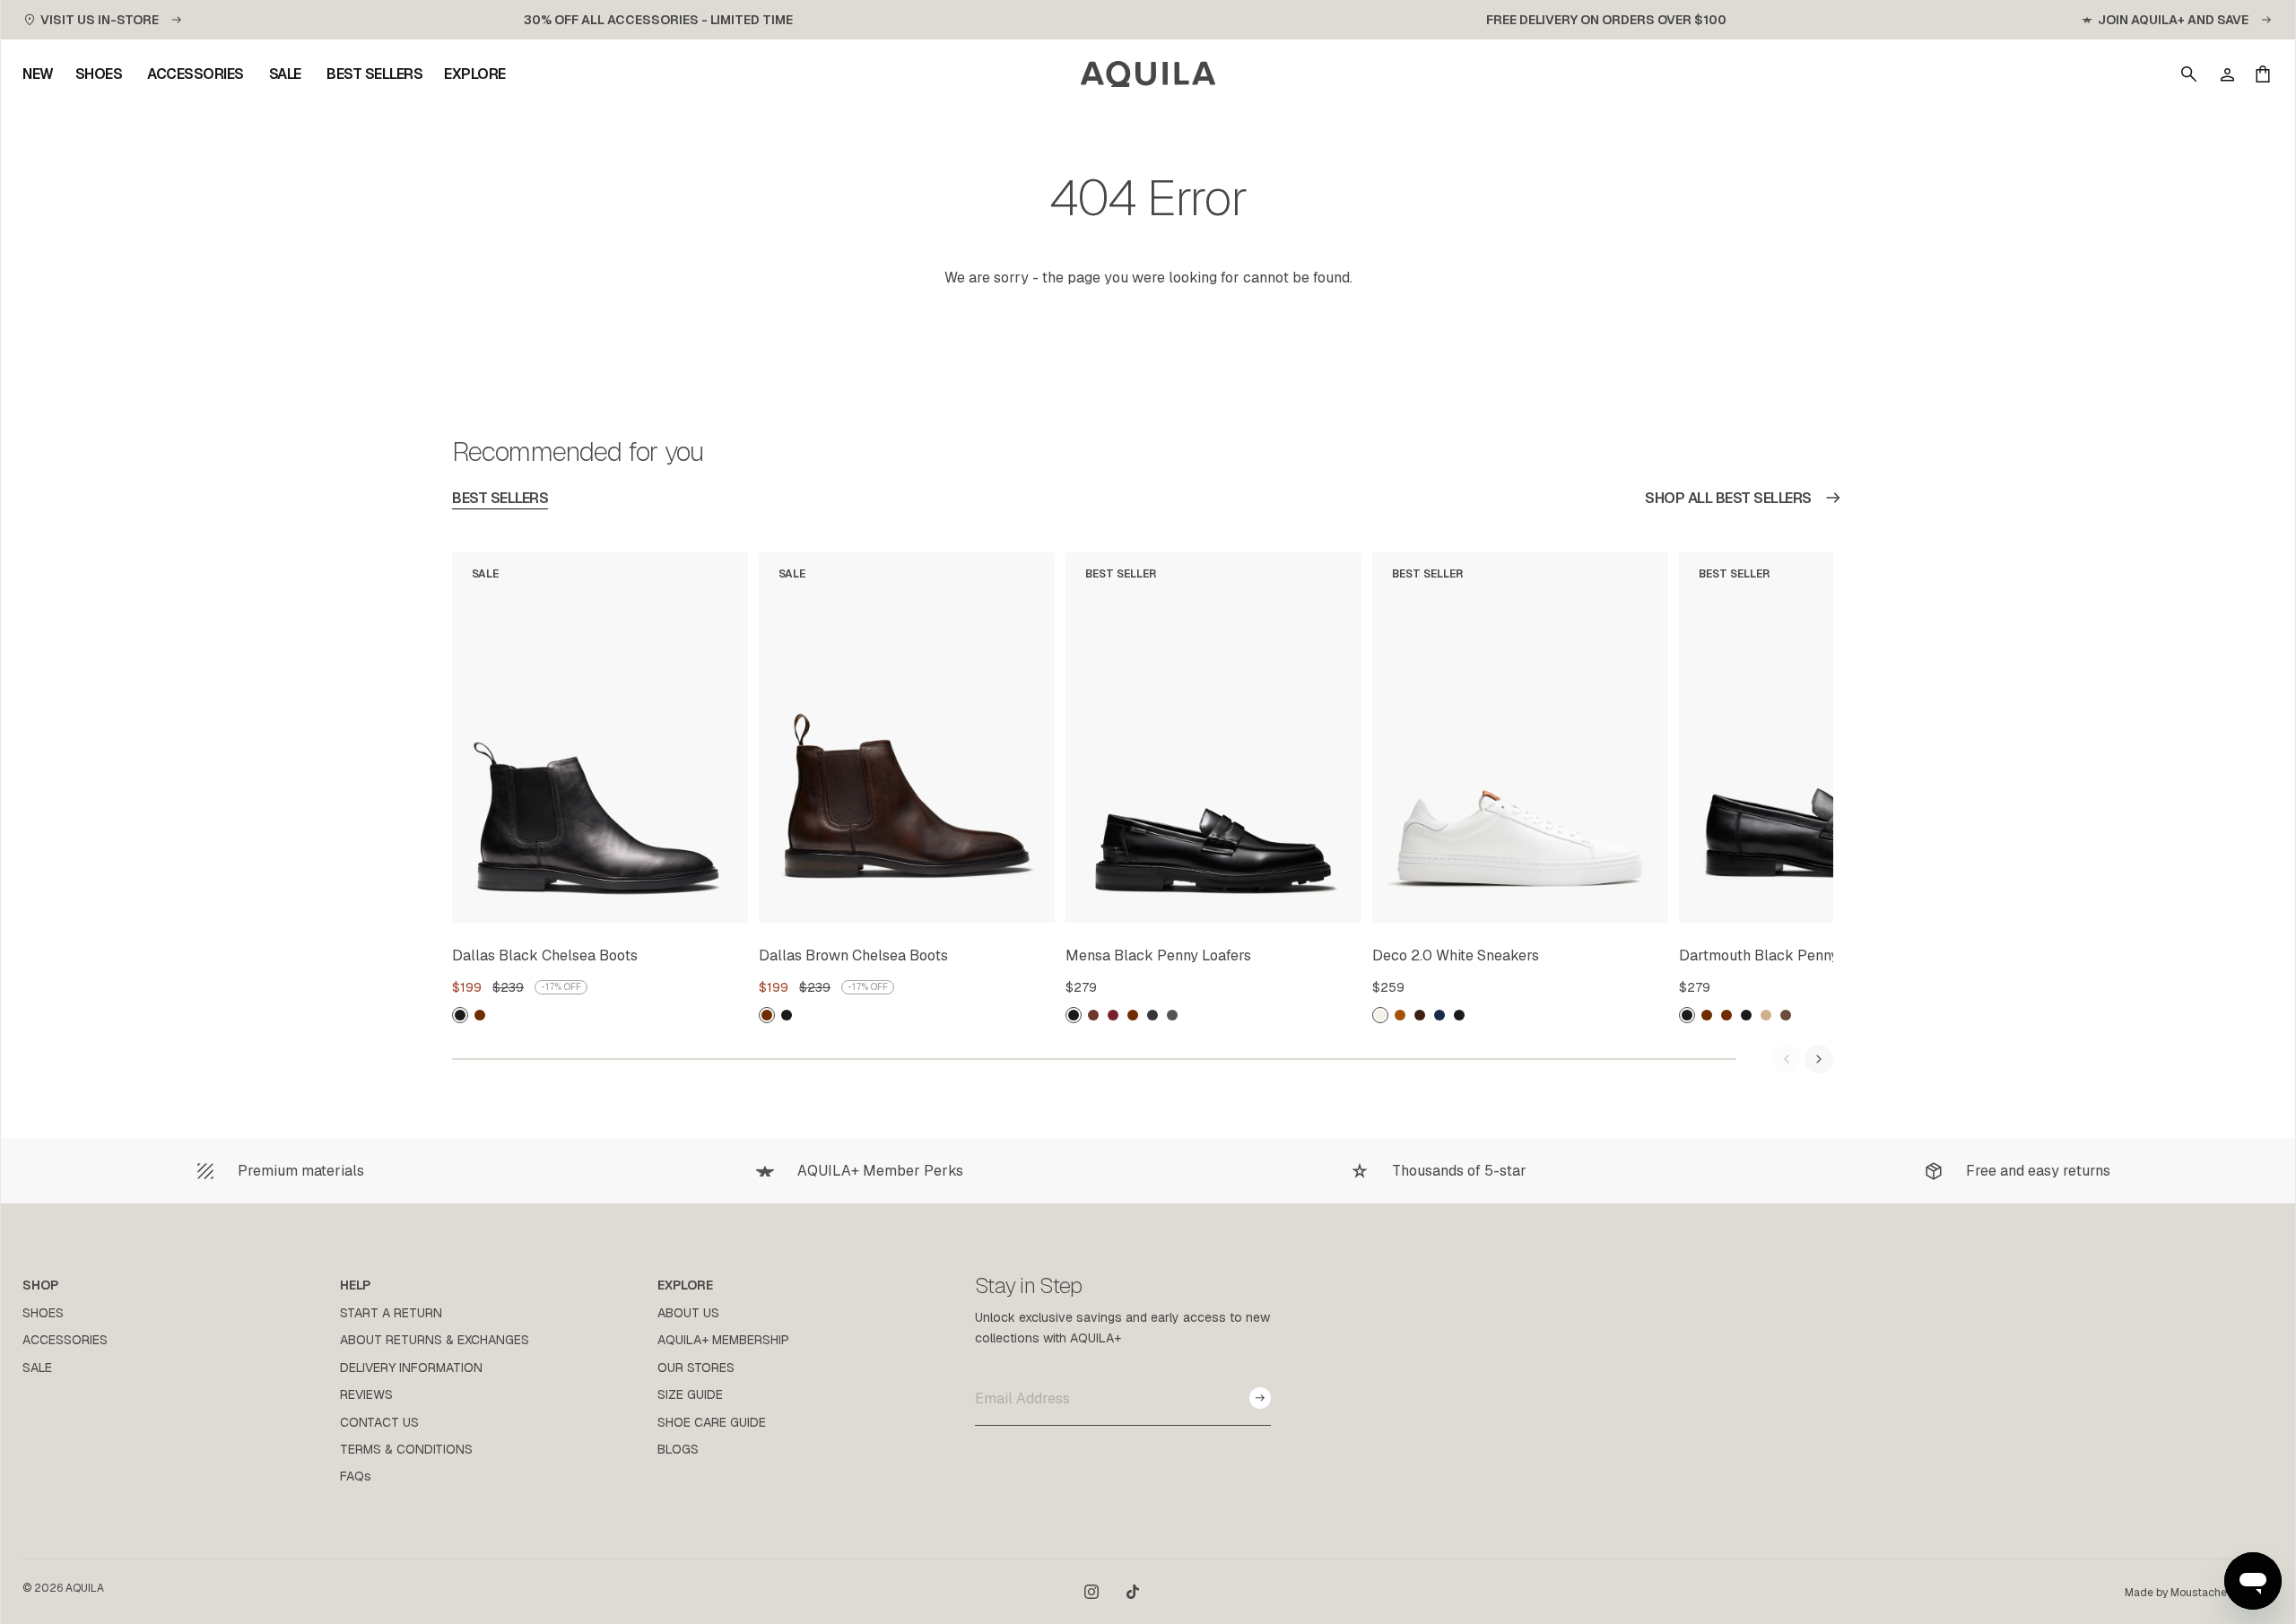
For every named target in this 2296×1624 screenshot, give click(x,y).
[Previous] (1787, 1059)
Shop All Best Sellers (1728, 498)
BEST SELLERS (500, 498)
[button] (2189, 74)
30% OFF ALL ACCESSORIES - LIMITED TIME (658, 20)
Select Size (691, 906)
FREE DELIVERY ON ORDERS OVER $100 (1606, 20)
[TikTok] (1133, 1592)
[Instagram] (1091, 1592)
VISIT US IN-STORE (100, 20)
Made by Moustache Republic (2199, 1593)
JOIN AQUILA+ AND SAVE (2173, 20)
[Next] (1819, 1059)
